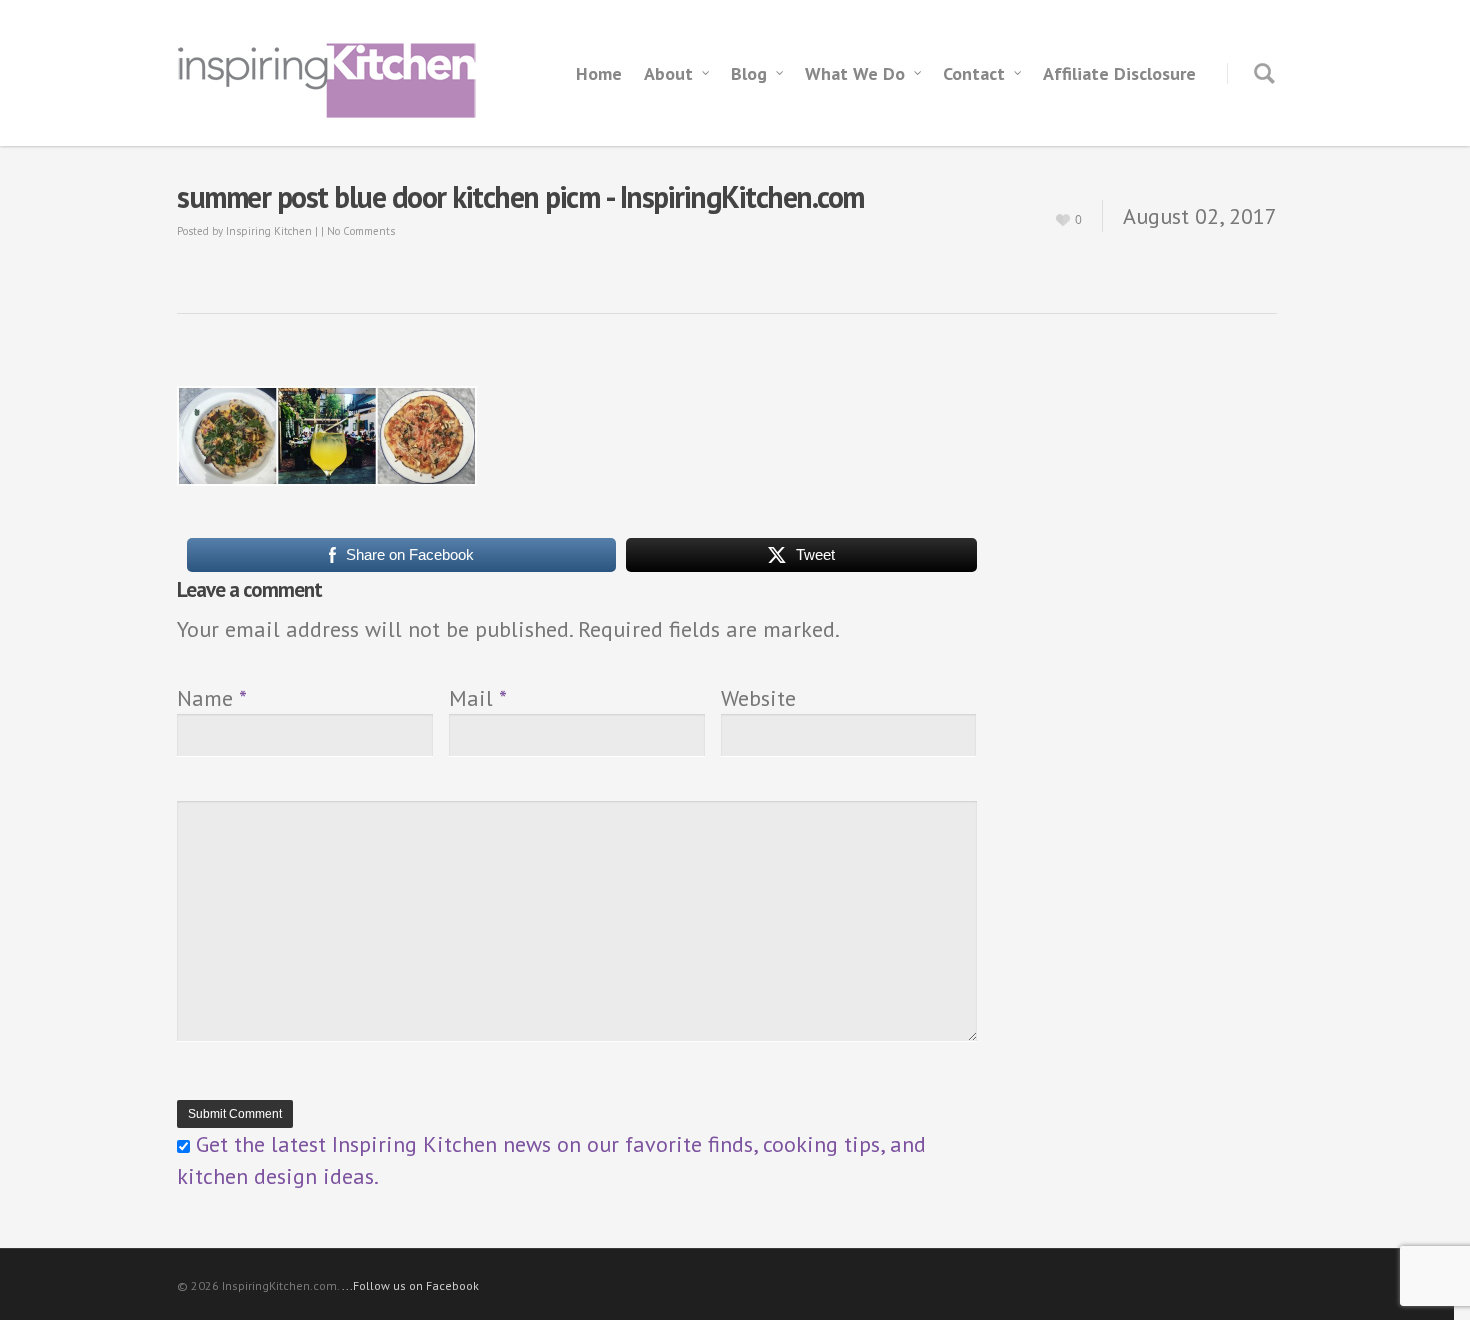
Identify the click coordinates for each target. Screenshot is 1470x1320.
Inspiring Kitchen (269, 231)
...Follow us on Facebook (410, 1285)
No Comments (361, 231)
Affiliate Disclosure (1119, 73)
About (668, 73)
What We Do (855, 73)
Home (599, 73)
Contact (974, 73)
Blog (749, 73)
